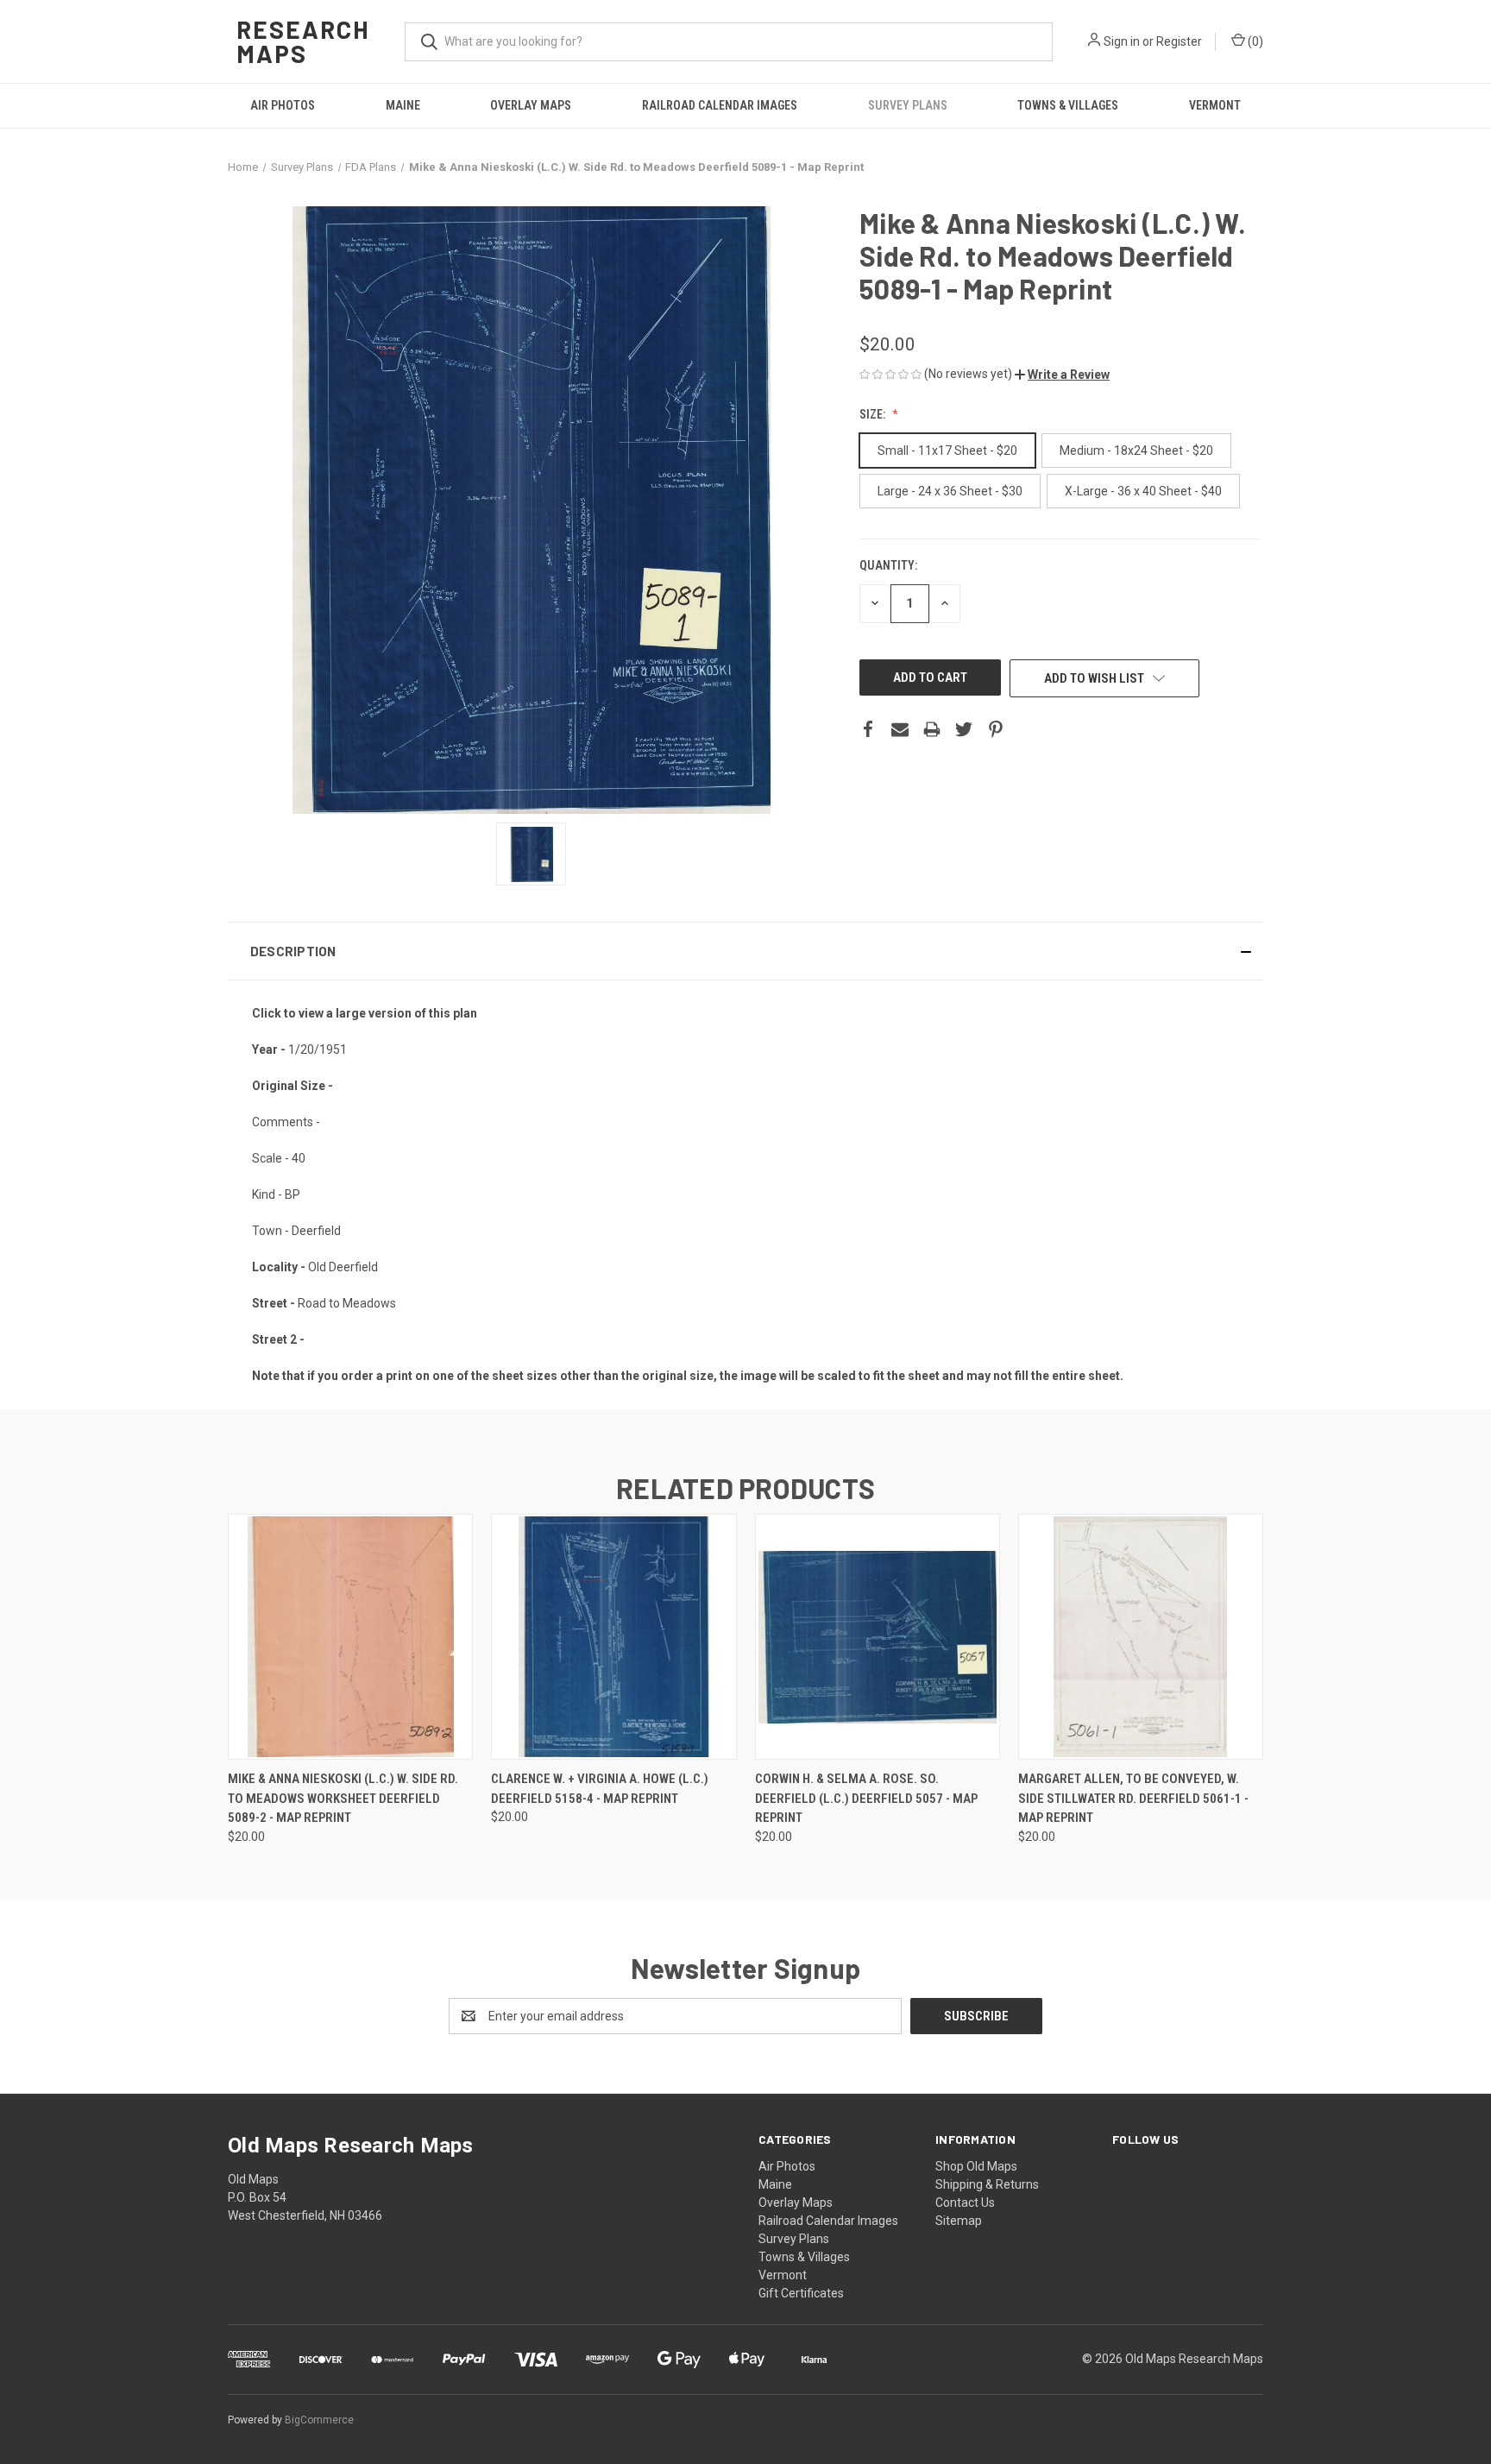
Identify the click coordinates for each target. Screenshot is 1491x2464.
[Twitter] (964, 729)
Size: (874, 414)
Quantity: (888, 565)
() (1254, 41)
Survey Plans (908, 105)
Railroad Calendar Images (720, 105)
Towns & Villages (1068, 105)
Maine (403, 105)
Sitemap (959, 2221)
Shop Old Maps (976, 2166)
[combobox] (729, 42)
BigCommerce (319, 2420)
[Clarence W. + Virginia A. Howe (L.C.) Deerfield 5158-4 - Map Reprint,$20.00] (613, 1637)
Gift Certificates (801, 2293)
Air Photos (283, 105)
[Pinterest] (996, 729)
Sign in (1122, 41)
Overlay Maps (531, 105)
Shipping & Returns (987, 2184)
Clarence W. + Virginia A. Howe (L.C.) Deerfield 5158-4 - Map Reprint (600, 1789)
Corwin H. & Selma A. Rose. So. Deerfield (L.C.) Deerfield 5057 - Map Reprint (866, 1798)
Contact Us (965, 2202)
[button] (1062, 375)
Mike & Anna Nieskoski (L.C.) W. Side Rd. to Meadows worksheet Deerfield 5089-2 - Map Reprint (343, 1798)
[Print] (932, 729)
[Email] (900, 729)
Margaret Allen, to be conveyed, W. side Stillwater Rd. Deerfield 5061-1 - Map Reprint (1133, 1798)
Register (1179, 41)
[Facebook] (868, 729)
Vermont (1215, 105)
